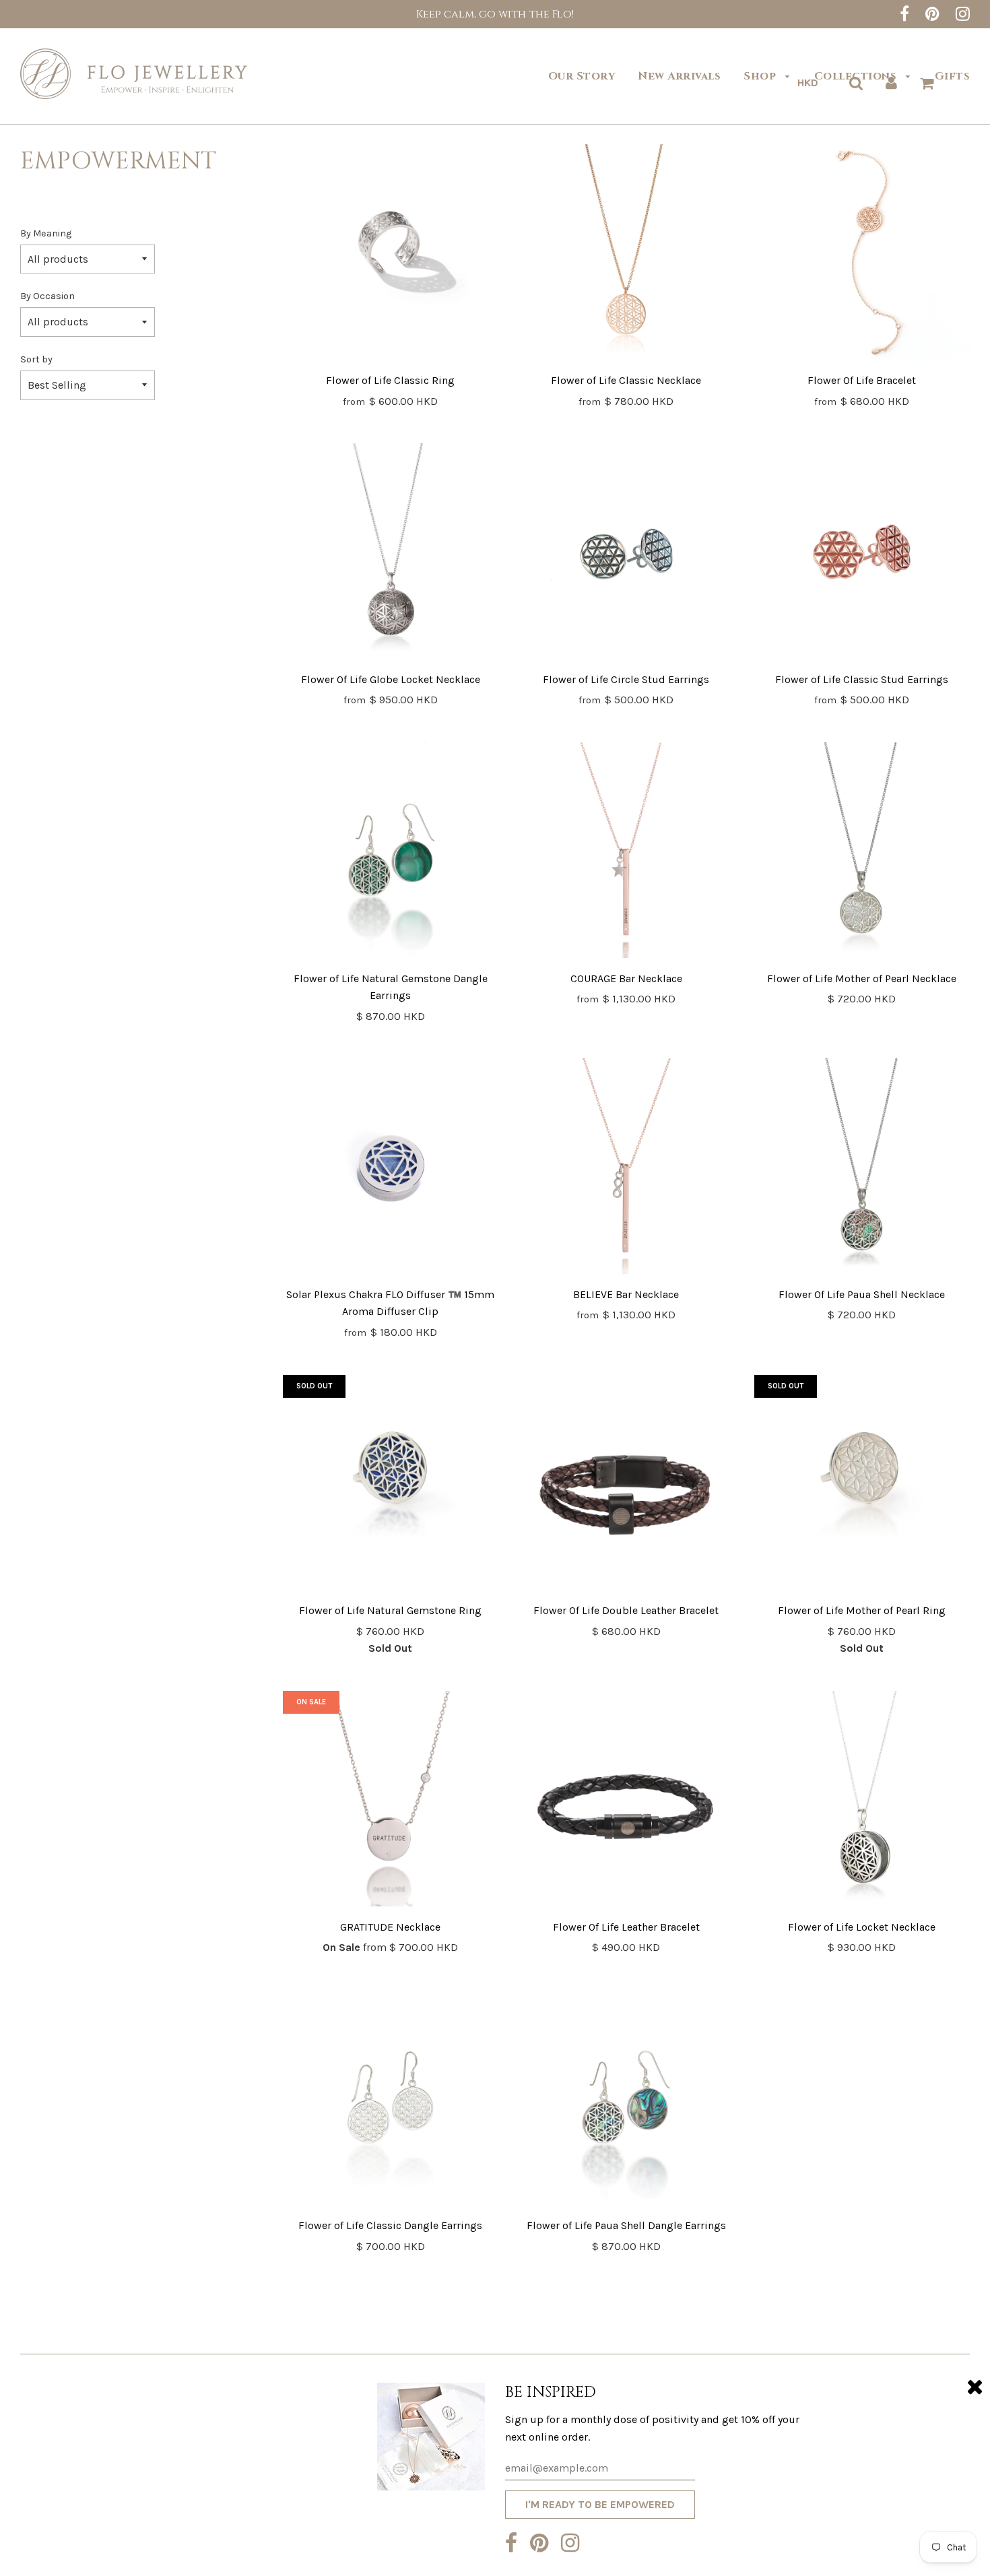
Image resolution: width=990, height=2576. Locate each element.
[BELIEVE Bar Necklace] (626, 1169)
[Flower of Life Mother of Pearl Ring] (862, 1485)
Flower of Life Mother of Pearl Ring (862, 1610)
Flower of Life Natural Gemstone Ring (390, 1610)
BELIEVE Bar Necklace (626, 1294)
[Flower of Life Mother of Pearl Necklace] (862, 853)
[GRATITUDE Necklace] (391, 1801)
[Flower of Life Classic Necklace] (626, 255)
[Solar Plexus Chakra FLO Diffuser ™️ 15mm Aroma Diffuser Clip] (391, 1169)
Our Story (582, 76)
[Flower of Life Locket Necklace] (862, 1801)
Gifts (953, 76)
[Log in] (891, 83)
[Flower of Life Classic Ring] (391, 255)
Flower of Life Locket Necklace (862, 1927)
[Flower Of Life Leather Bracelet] (626, 1801)
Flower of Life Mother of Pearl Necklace (862, 978)
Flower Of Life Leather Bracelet (626, 1927)
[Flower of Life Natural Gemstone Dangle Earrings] (391, 853)
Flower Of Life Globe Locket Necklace (391, 679)
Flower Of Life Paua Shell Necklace (862, 1294)
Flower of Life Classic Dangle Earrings (390, 2225)
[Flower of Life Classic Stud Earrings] (862, 554)
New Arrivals (679, 76)
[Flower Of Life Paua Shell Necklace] (862, 1169)
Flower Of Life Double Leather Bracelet (626, 1610)
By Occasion (47, 296)
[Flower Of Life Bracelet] (862, 255)
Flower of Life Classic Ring (390, 380)
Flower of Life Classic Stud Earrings (862, 679)
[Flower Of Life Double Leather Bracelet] (626, 1485)
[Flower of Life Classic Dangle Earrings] (391, 2100)
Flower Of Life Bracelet (862, 380)
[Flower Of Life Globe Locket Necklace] (391, 554)
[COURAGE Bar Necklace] (626, 853)
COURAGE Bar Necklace (626, 978)
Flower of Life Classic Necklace (626, 380)
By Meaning (46, 233)
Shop (761, 76)
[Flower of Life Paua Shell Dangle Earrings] (626, 2100)
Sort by (36, 359)
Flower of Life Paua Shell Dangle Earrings (626, 2225)
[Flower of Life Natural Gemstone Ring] (391, 1485)
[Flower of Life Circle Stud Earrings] (626, 554)
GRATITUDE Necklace (390, 1927)
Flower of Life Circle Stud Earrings (626, 679)
